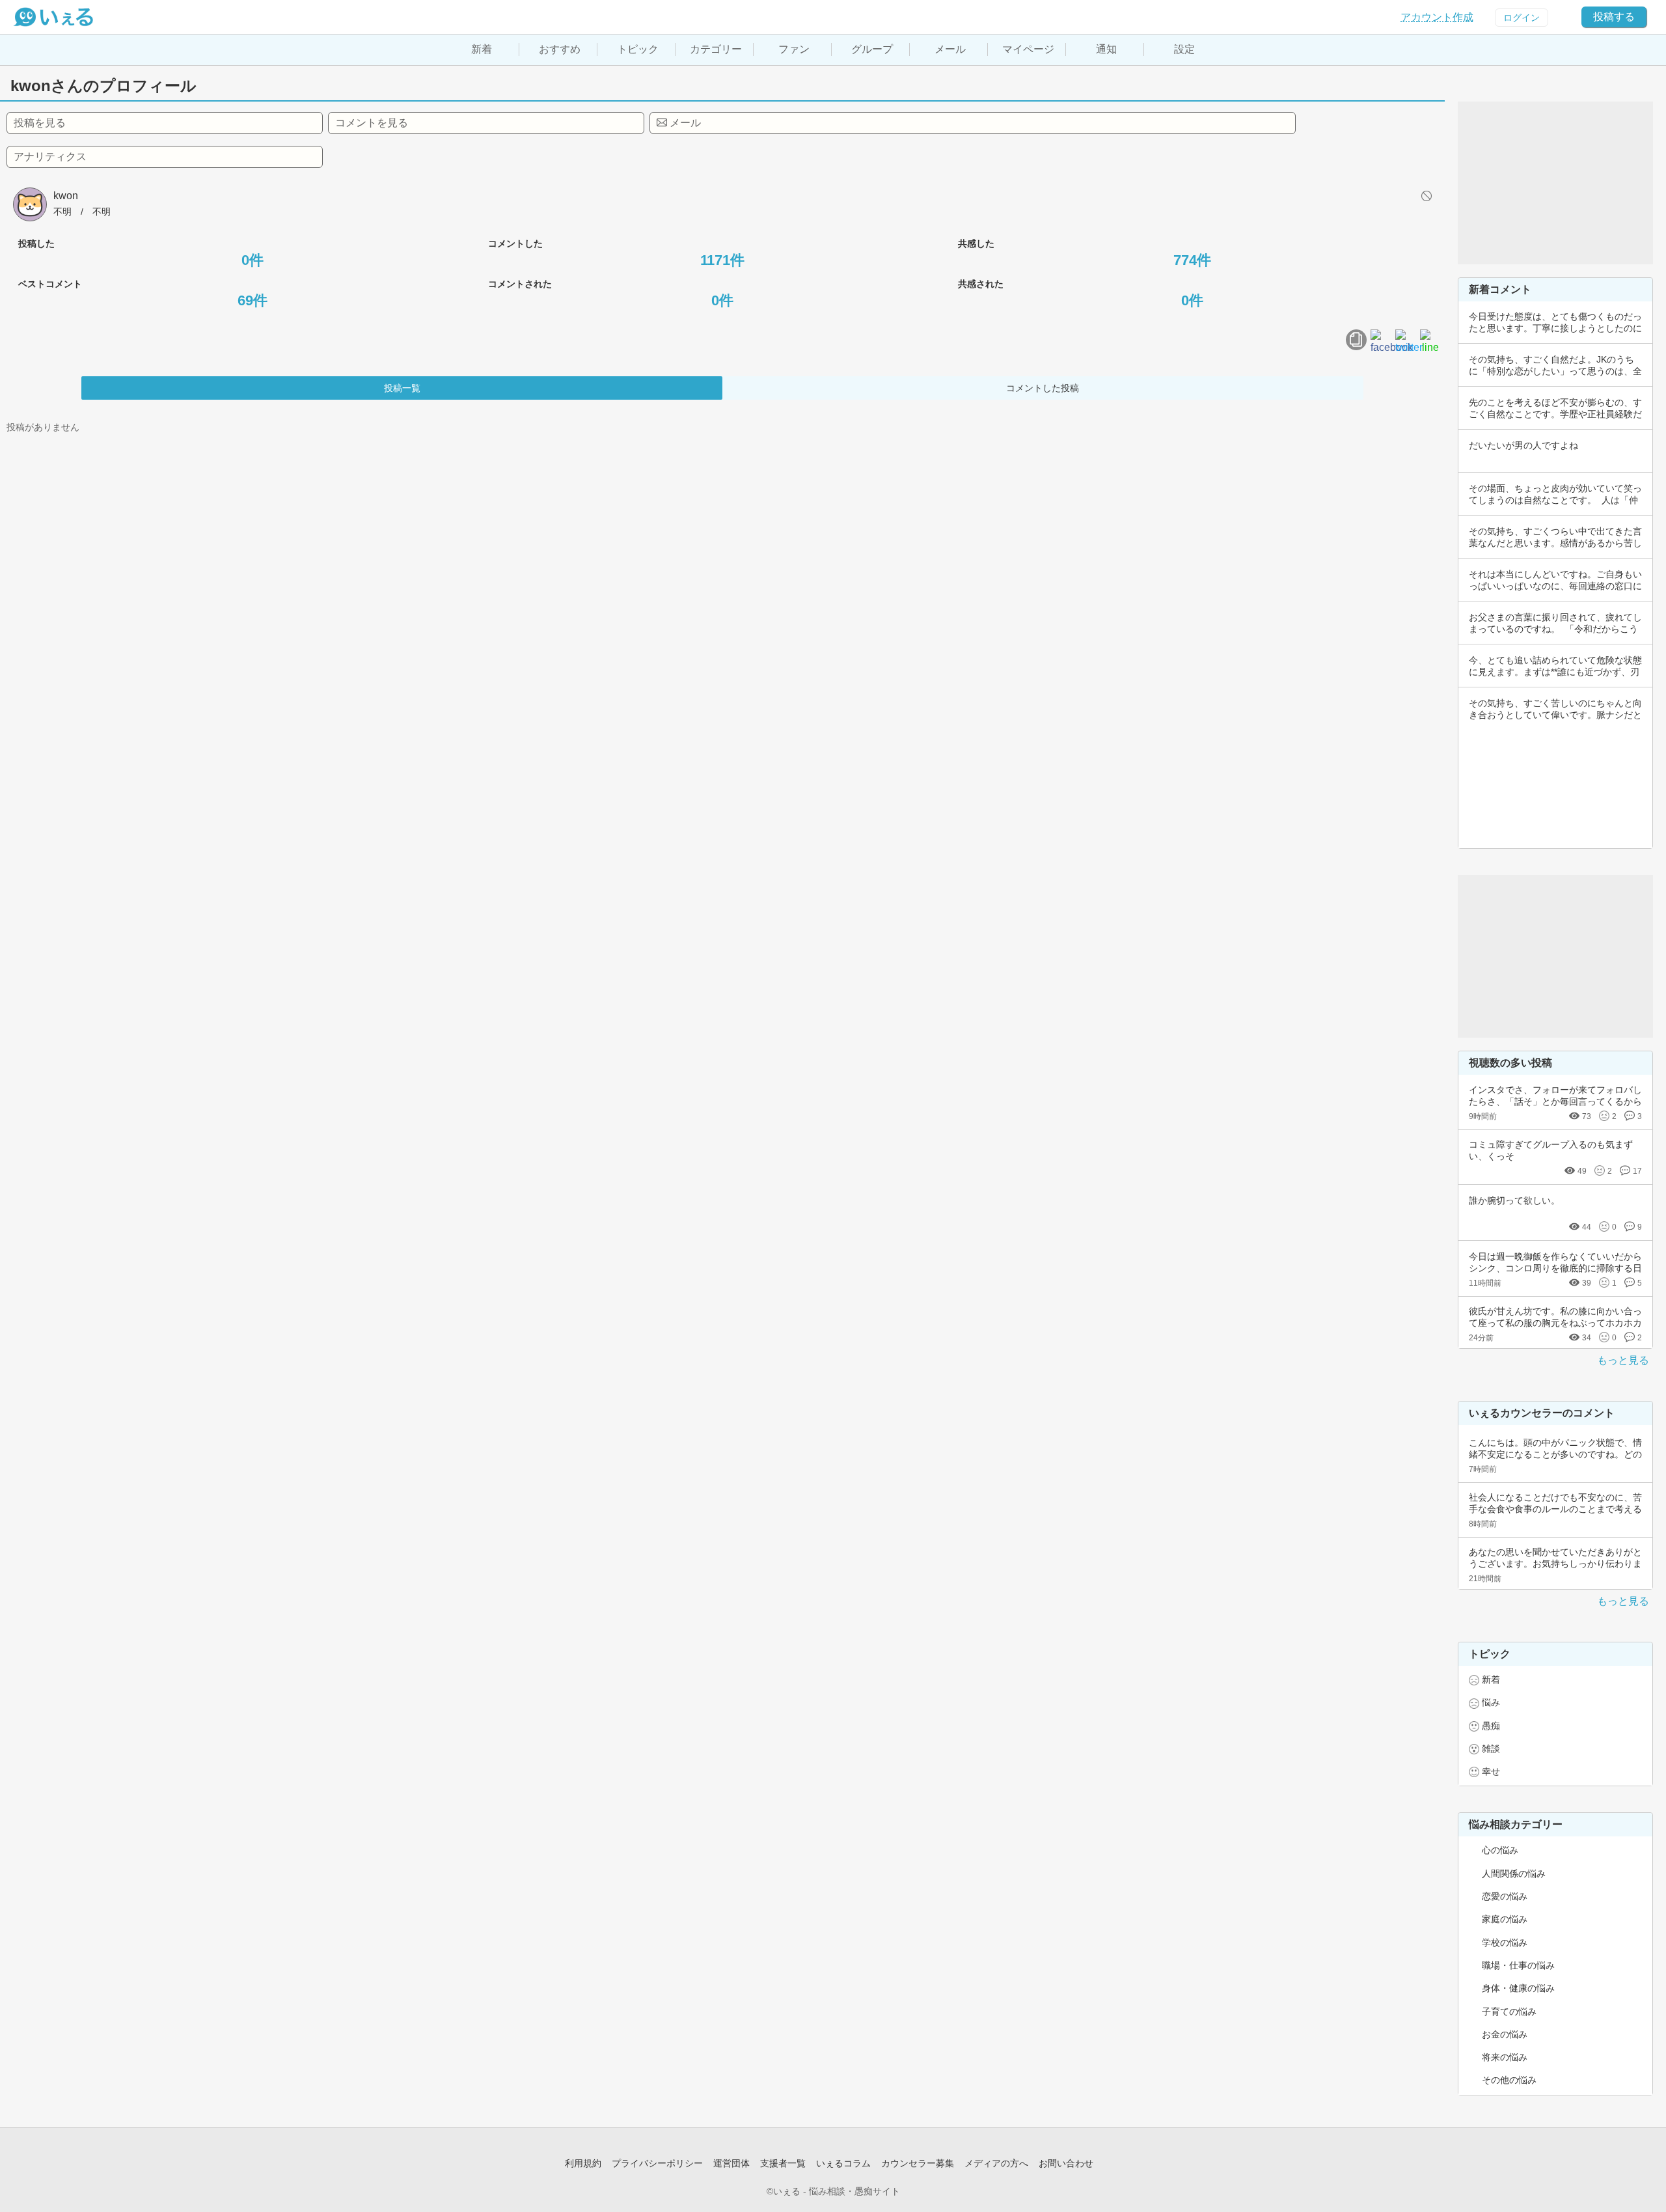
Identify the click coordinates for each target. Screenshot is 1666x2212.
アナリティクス (50, 157)
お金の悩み (1505, 2034)
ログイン (1522, 18)
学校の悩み (1505, 1942)
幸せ (1491, 1771)
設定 (1184, 49)
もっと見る (1623, 1360)
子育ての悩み (1509, 2012)
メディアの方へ (996, 2163)
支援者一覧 (783, 2163)
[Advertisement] (1555, 183)
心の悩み (1500, 1850)
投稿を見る (40, 123)
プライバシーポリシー (657, 2163)
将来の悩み (1505, 2057)
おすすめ (560, 49)
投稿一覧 (402, 388)
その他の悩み (1509, 2080)
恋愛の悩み (1505, 1896)
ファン (794, 49)
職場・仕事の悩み (1518, 1965)
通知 (1106, 49)
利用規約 (583, 2163)
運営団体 (731, 2163)
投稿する (1614, 17)
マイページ (1028, 49)
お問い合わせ (1066, 2163)
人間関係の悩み (1514, 1873)
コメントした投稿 (1043, 388)
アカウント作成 (1437, 17)
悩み (1491, 1702)
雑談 (1491, 1749)
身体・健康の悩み (1518, 1988)
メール (950, 49)
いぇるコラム (843, 2163)
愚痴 (1491, 1726)
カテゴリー (716, 49)
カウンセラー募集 (918, 2163)
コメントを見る (372, 123)
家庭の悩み (1505, 1919)
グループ (872, 49)
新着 (482, 49)
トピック (638, 49)
